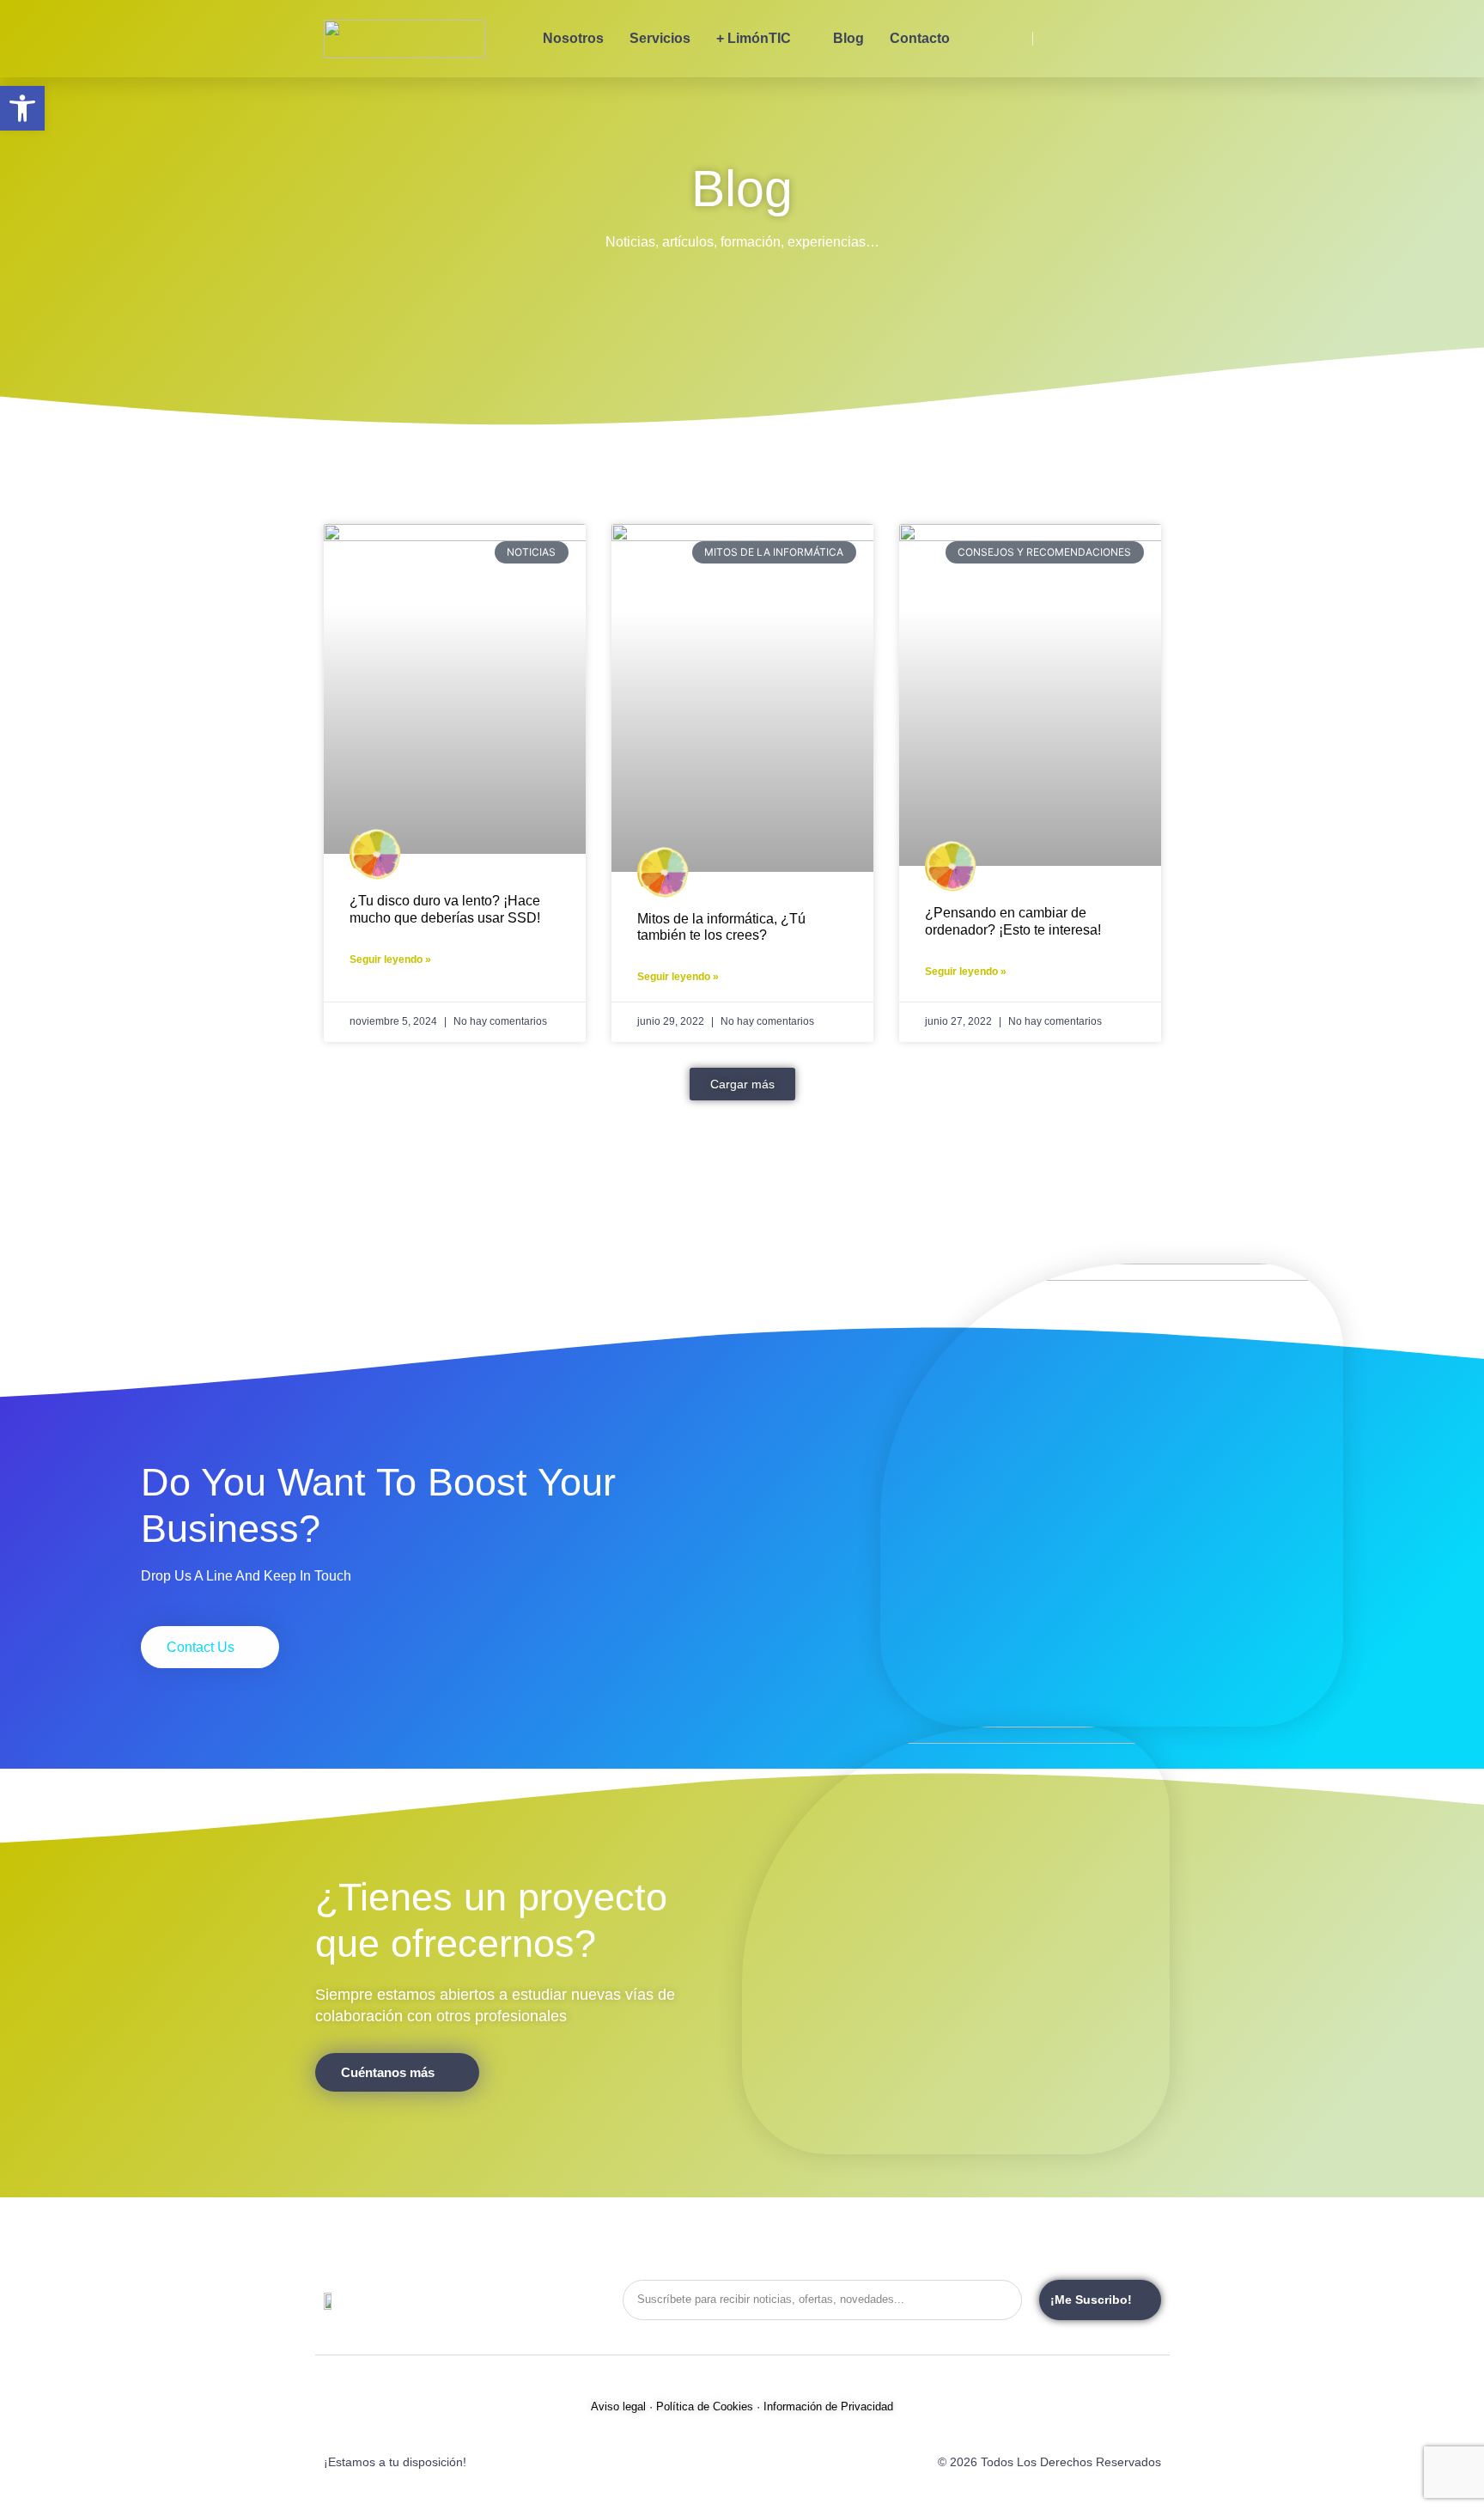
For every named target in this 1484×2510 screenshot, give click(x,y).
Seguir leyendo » (390, 960)
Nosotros (573, 38)
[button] (742, 1084)
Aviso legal (618, 2406)
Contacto (920, 38)
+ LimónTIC (754, 38)
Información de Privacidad (828, 2406)
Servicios (660, 38)
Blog (848, 38)
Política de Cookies (705, 2406)
